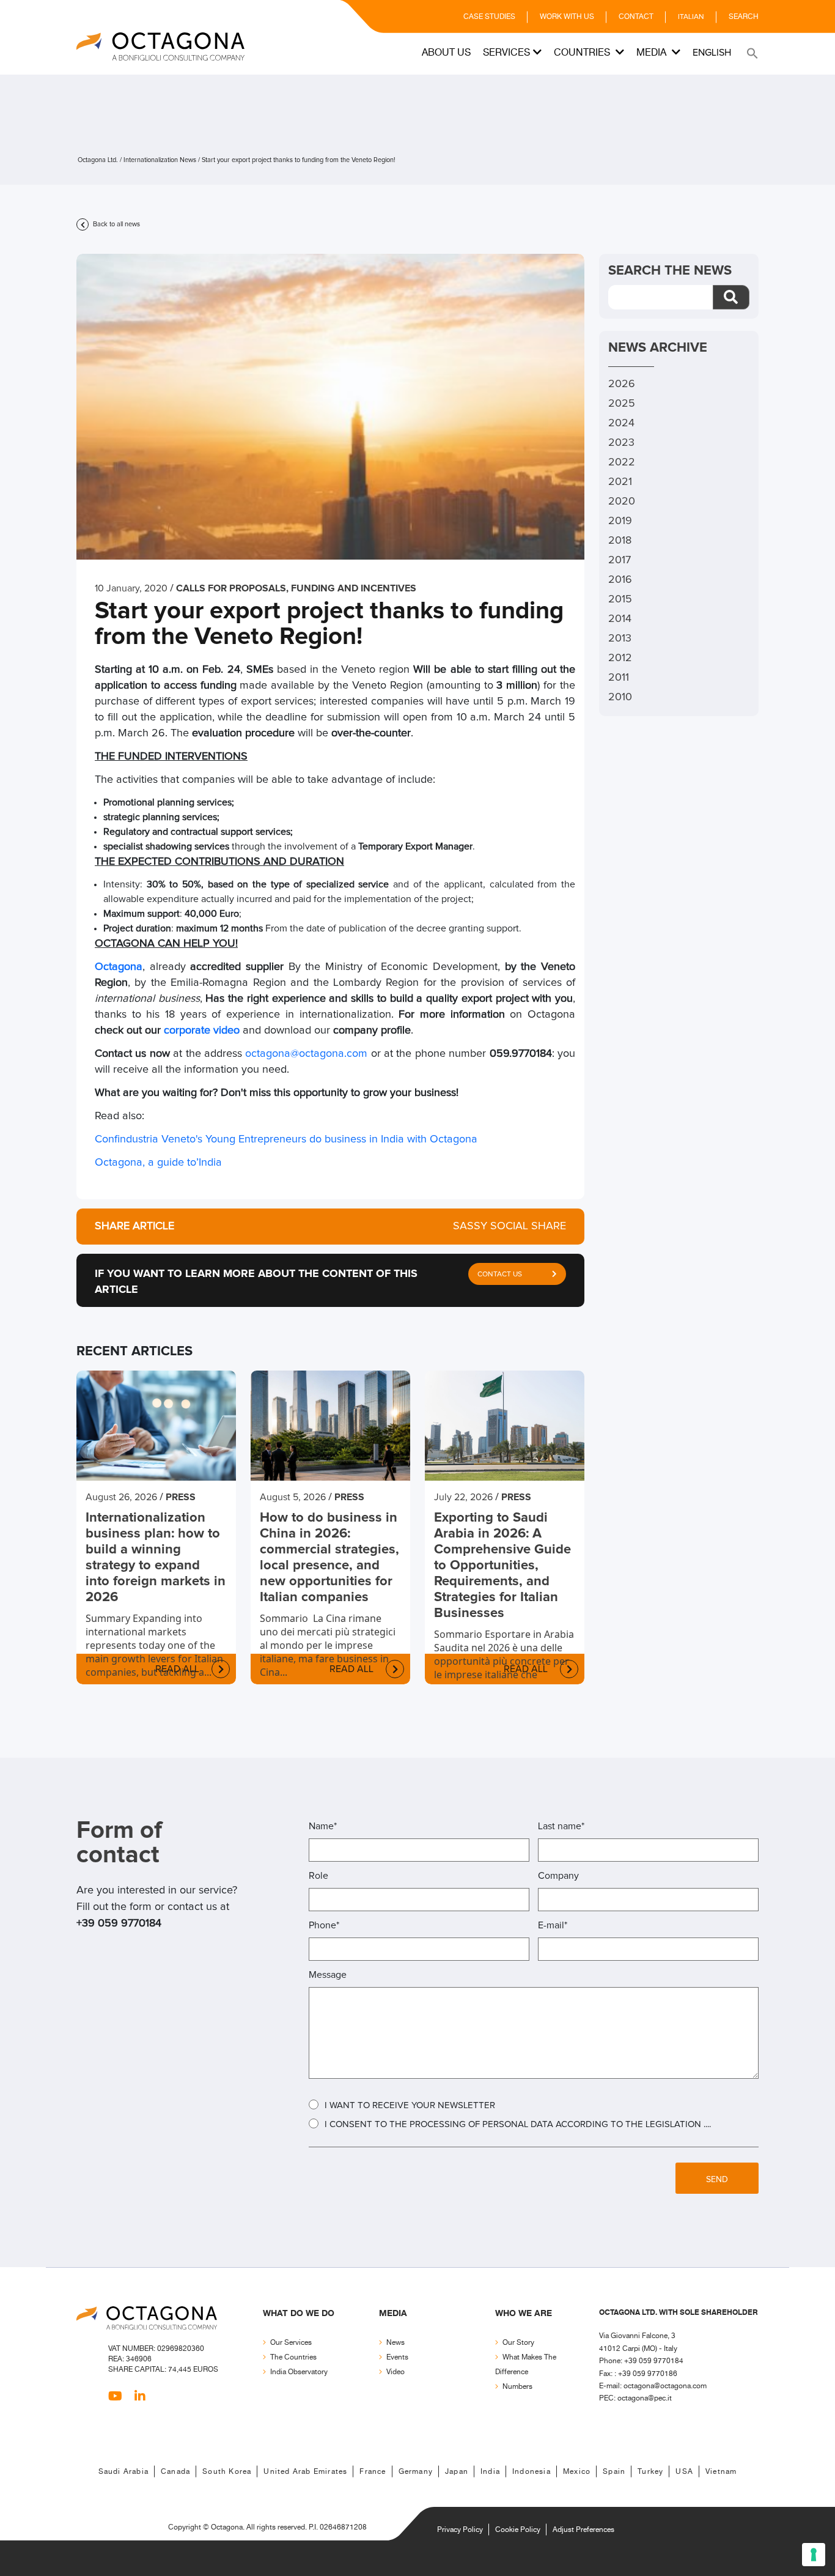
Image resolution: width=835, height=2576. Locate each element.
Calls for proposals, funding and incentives (296, 588)
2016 (620, 580)
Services (506, 53)
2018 (620, 541)
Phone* (324, 1925)
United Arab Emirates (305, 2472)
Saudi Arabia (123, 2472)
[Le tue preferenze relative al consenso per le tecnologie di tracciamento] (814, 2555)
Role (318, 1876)
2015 (620, 599)
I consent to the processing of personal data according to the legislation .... (518, 2124)
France (373, 2472)
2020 (622, 502)
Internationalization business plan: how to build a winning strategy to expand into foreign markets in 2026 (156, 1558)
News (395, 2343)
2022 (622, 462)
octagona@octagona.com (306, 1054)
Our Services (291, 2343)
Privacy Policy (460, 2530)
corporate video (202, 1031)
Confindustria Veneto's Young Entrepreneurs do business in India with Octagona (286, 1139)
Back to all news (116, 224)
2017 (620, 560)
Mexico (577, 2472)
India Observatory (299, 2372)
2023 (621, 443)
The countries (293, 2357)
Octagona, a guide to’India (158, 1163)
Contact (636, 17)
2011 (619, 678)
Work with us (567, 17)
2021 (620, 482)
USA (684, 2472)
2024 (621, 423)
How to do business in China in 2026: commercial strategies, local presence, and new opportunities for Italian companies (329, 1558)
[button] (751, 53)
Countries (583, 53)
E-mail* (553, 1925)
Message (328, 1975)
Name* (323, 1826)
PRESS (181, 1497)
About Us (446, 53)
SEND (717, 2180)
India (490, 2472)
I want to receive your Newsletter (410, 2105)
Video (395, 2372)
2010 (620, 697)
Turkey (650, 2472)
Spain (614, 2472)
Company (558, 1876)
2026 (622, 384)
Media (653, 53)
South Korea (227, 2472)
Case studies (489, 17)
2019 (620, 521)
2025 (622, 404)
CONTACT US (500, 1275)
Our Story (518, 2343)
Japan (457, 2472)
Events (397, 2357)
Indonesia (532, 2472)
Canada (175, 2472)
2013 (620, 638)
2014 (620, 619)
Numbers (517, 2387)
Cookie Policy (518, 2530)
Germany (416, 2472)
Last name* (561, 1826)
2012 (620, 658)
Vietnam (721, 2472)
